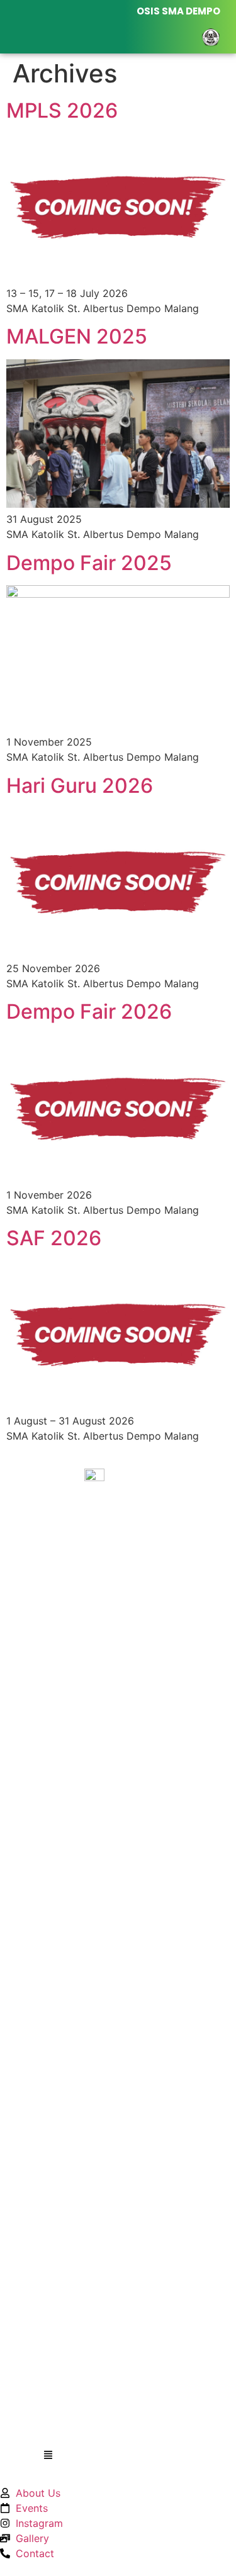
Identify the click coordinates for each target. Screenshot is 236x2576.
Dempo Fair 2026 (89, 1011)
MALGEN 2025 (77, 336)
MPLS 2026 (62, 110)
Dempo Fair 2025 (89, 563)
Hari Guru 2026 (80, 786)
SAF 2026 (54, 1238)
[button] (48, 2456)
